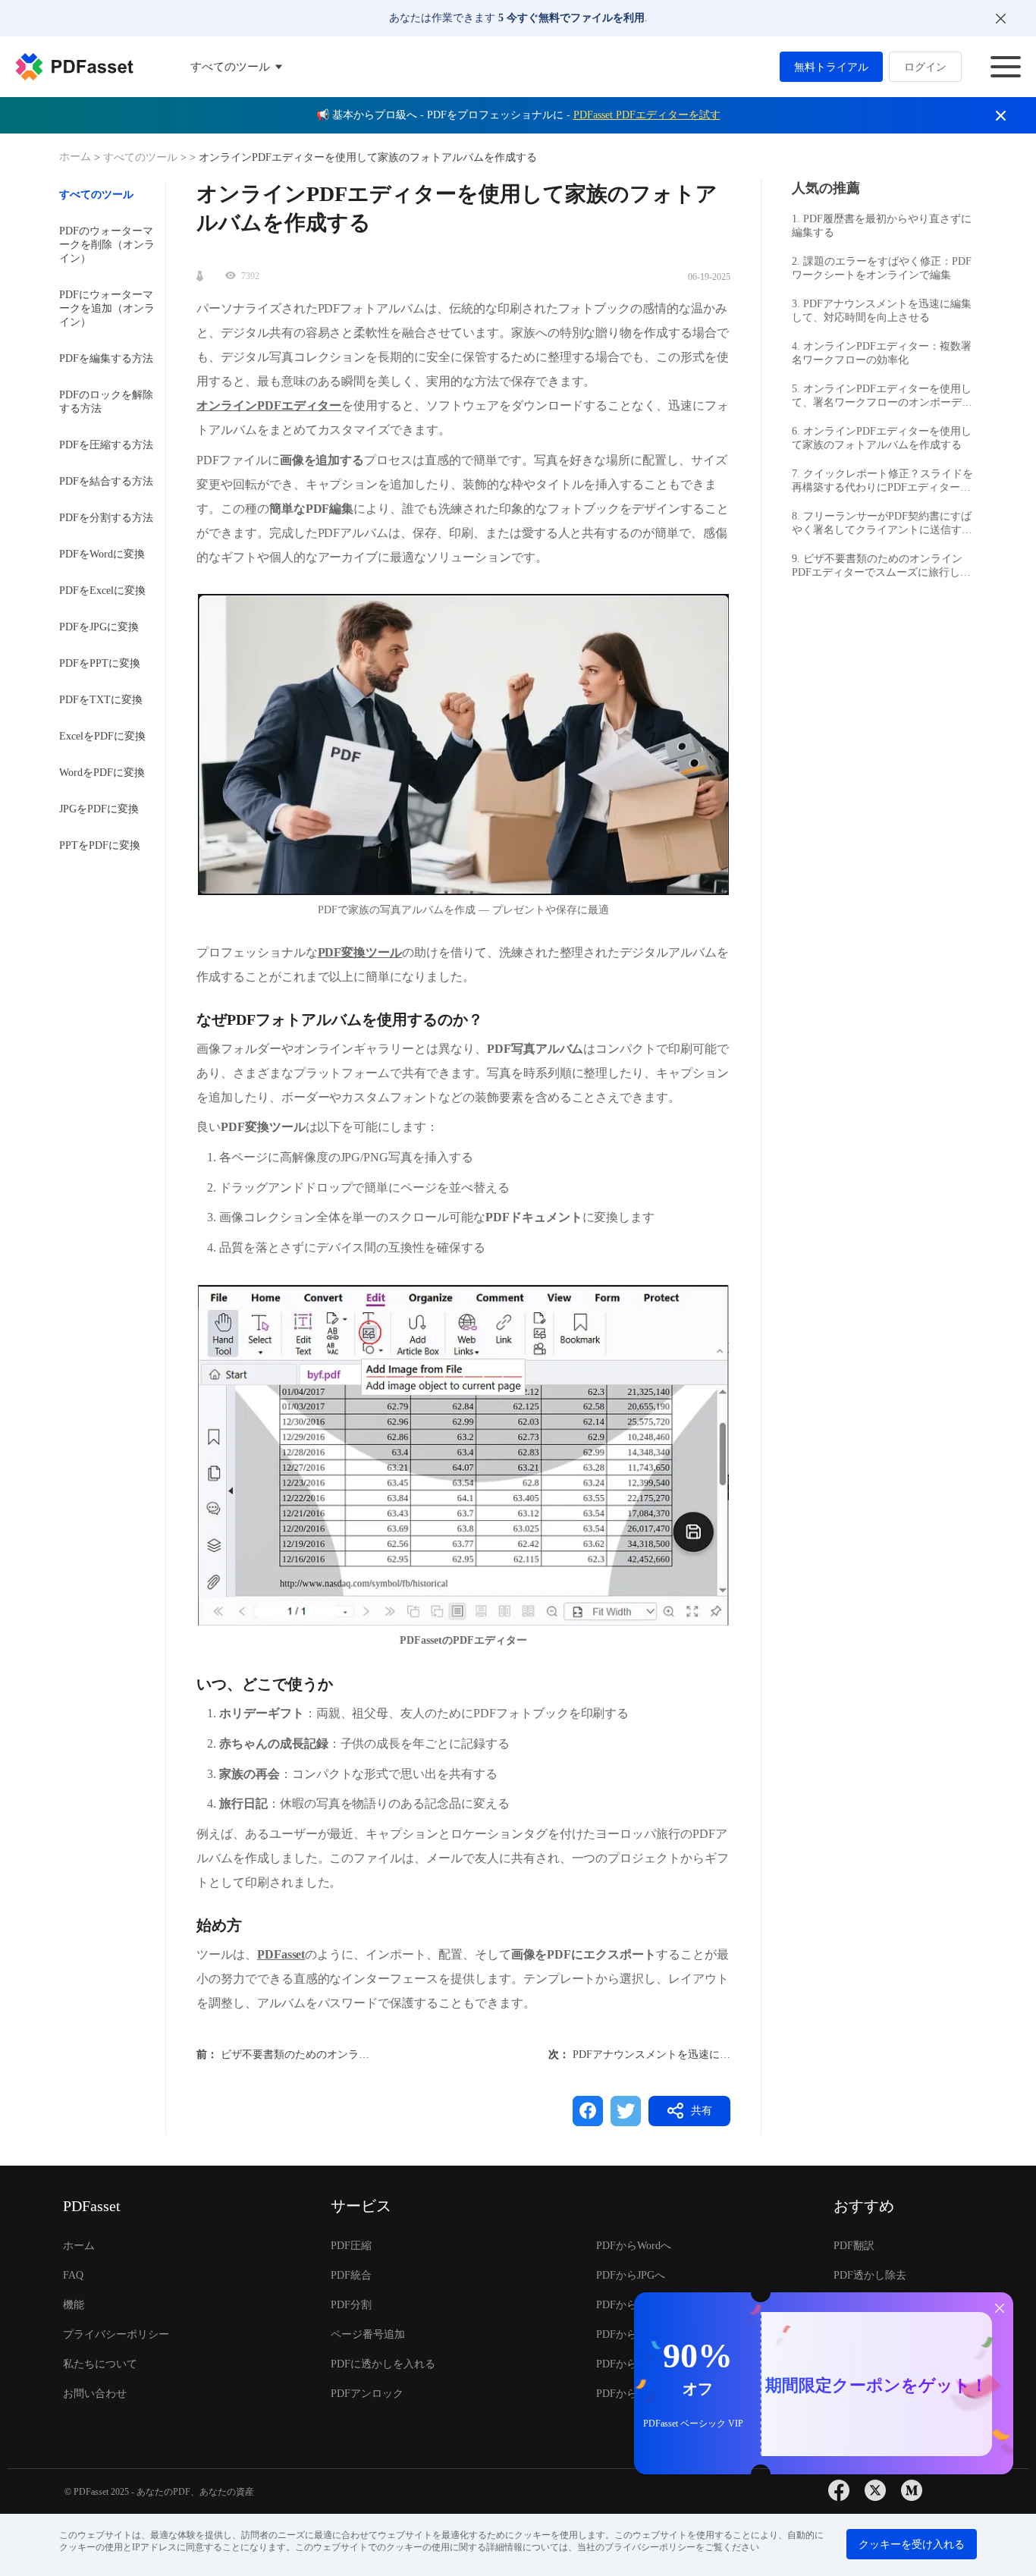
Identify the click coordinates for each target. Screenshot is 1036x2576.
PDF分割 (351, 2305)
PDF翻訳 (854, 2246)
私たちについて (100, 2364)
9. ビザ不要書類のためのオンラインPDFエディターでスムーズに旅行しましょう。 (881, 566)
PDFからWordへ (634, 2246)
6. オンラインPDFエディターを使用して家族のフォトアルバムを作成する (882, 438)
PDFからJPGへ (631, 2275)
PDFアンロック (367, 2394)
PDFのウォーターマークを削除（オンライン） (107, 245)
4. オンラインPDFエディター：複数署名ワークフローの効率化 (882, 353)
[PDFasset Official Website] (74, 67)
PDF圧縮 (351, 2246)
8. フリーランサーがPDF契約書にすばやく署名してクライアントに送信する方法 (882, 524)
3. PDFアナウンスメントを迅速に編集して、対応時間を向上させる (882, 311)
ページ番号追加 (368, 2334)
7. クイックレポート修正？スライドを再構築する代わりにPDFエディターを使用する (882, 481)
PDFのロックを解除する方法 (106, 402)
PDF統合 (351, 2275)
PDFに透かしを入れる (383, 2364)
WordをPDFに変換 (102, 773)
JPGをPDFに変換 (99, 809)
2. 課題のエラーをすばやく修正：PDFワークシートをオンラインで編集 (882, 268)
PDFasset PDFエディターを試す (647, 115)
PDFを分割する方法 (106, 518)
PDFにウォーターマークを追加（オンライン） (107, 308)
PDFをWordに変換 (102, 554)
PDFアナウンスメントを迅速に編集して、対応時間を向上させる (726, 2055)
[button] (463, 745)
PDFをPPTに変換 (100, 663)
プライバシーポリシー (116, 2334)
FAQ (73, 2275)
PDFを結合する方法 (106, 481)
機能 (74, 2305)
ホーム (77, 157)
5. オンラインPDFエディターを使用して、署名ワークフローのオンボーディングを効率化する (882, 396)
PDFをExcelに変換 (102, 591)
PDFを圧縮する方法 (106, 445)
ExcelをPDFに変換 (102, 736)
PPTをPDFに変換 (100, 845)
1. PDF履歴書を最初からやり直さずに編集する (882, 226)
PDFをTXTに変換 (101, 700)
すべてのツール (142, 157)
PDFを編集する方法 (106, 358)
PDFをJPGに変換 (99, 627)
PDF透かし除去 (870, 2275)
